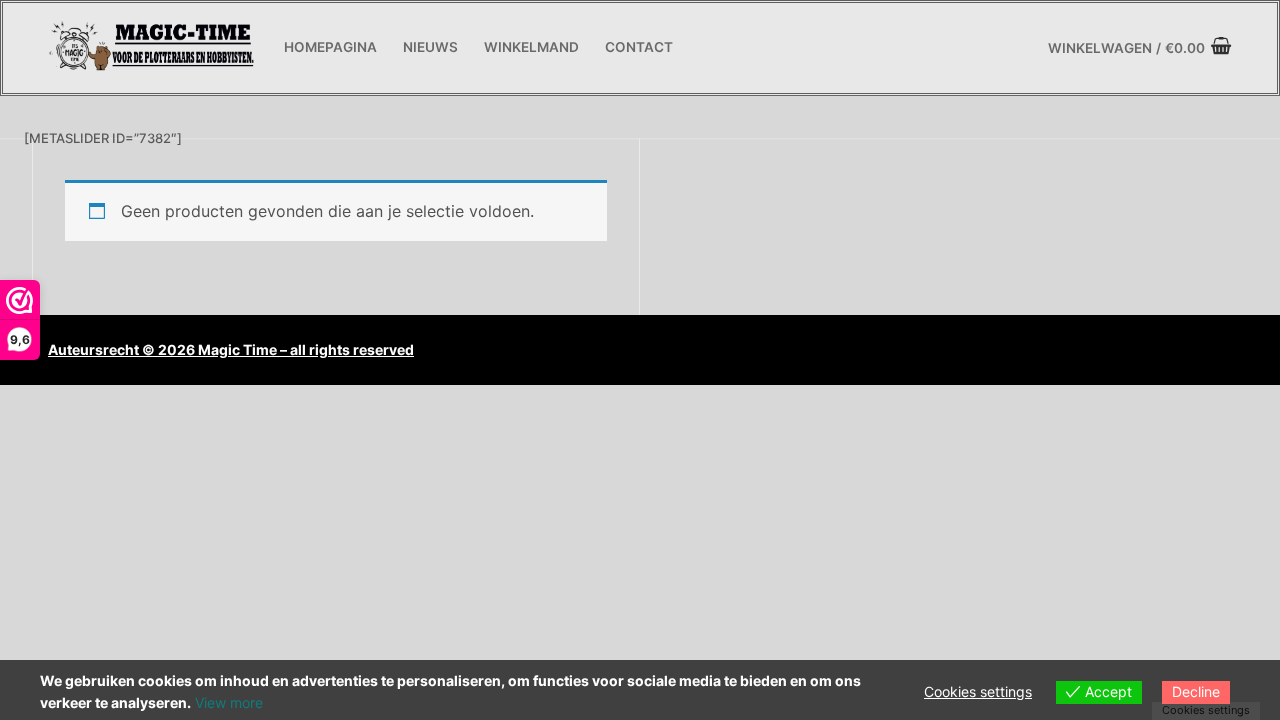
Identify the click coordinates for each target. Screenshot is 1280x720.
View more (229, 702)
